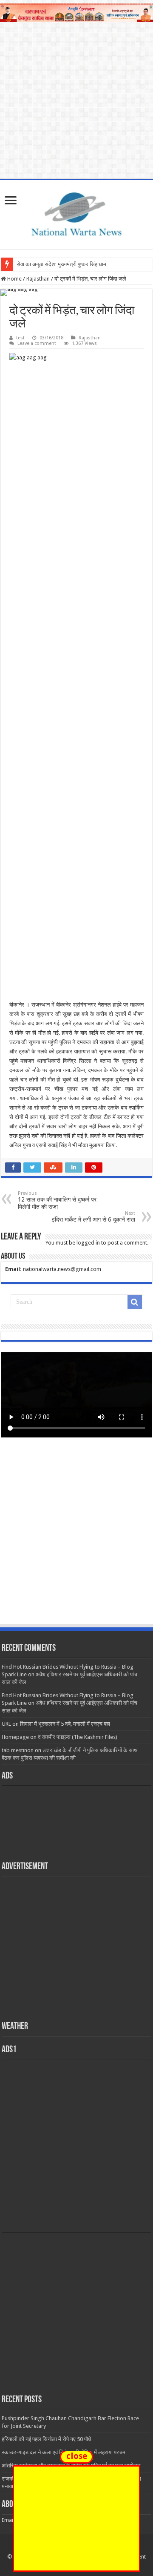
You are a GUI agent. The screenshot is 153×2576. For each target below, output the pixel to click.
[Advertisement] (76, 1539)
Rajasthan (38, 279)
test (20, 338)
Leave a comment (37, 343)
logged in (88, 1243)
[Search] (135, 1302)
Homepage (15, 1737)
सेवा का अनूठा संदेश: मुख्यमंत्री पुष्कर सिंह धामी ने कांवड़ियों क (76, 264)
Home (14, 279)
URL (6, 1724)
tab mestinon (18, 1750)
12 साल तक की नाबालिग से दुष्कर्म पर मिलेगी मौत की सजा (57, 1200)
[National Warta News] (76, 213)
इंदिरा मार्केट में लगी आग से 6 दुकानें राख (93, 1217)
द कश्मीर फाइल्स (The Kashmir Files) (78, 1737)
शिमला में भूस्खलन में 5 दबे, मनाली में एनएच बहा (65, 1724)
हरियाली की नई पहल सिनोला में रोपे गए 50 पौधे (47, 2439)
